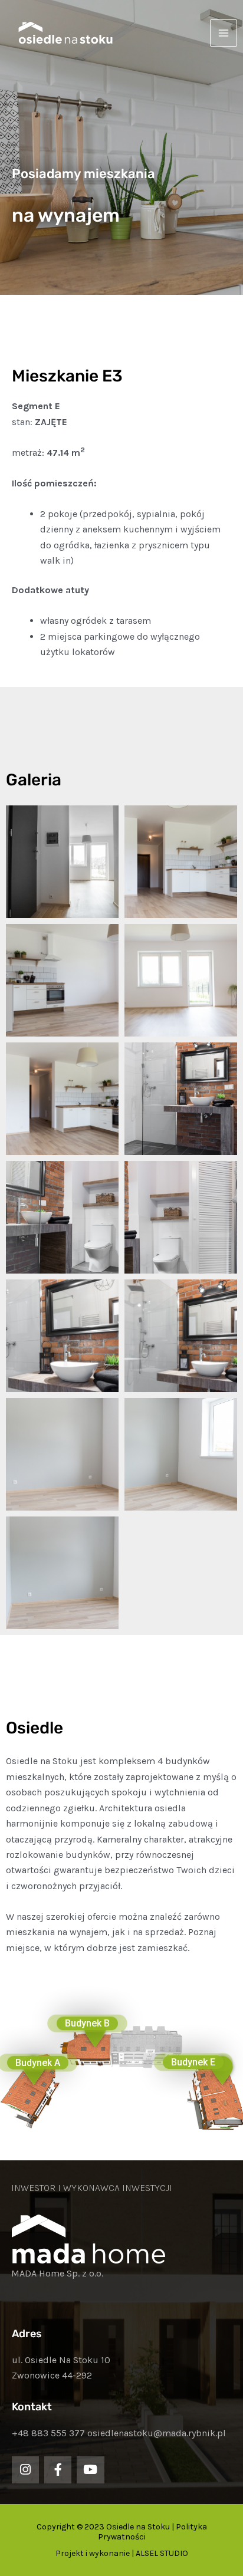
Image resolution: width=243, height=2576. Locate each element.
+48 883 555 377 (48, 2433)
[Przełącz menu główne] (224, 33)
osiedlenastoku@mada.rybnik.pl (157, 2433)
